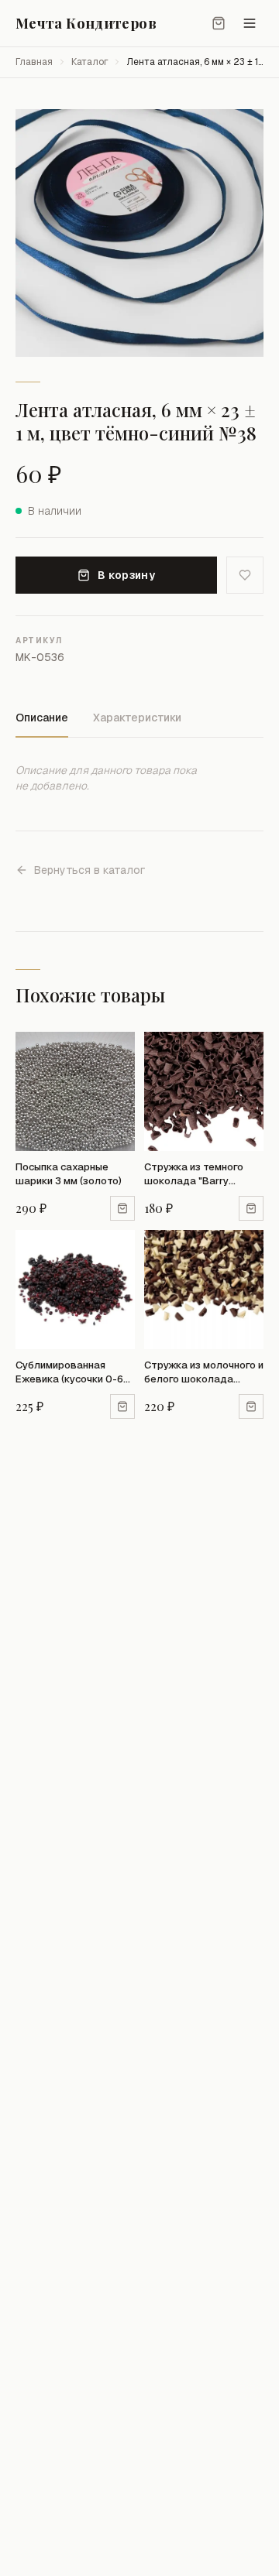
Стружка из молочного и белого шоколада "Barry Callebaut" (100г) (204, 1372)
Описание (42, 718)
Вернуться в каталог (90, 870)
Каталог (90, 62)
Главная (34, 62)
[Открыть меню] (250, 23)
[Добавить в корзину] (122, 1208)
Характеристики (137, 718)
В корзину (126, 575)
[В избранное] (245, 575)
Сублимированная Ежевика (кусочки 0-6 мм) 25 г (69, 1372)
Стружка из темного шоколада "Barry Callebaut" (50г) (194, 1174)
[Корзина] (219, 23)
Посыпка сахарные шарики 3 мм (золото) (69, 1174)
